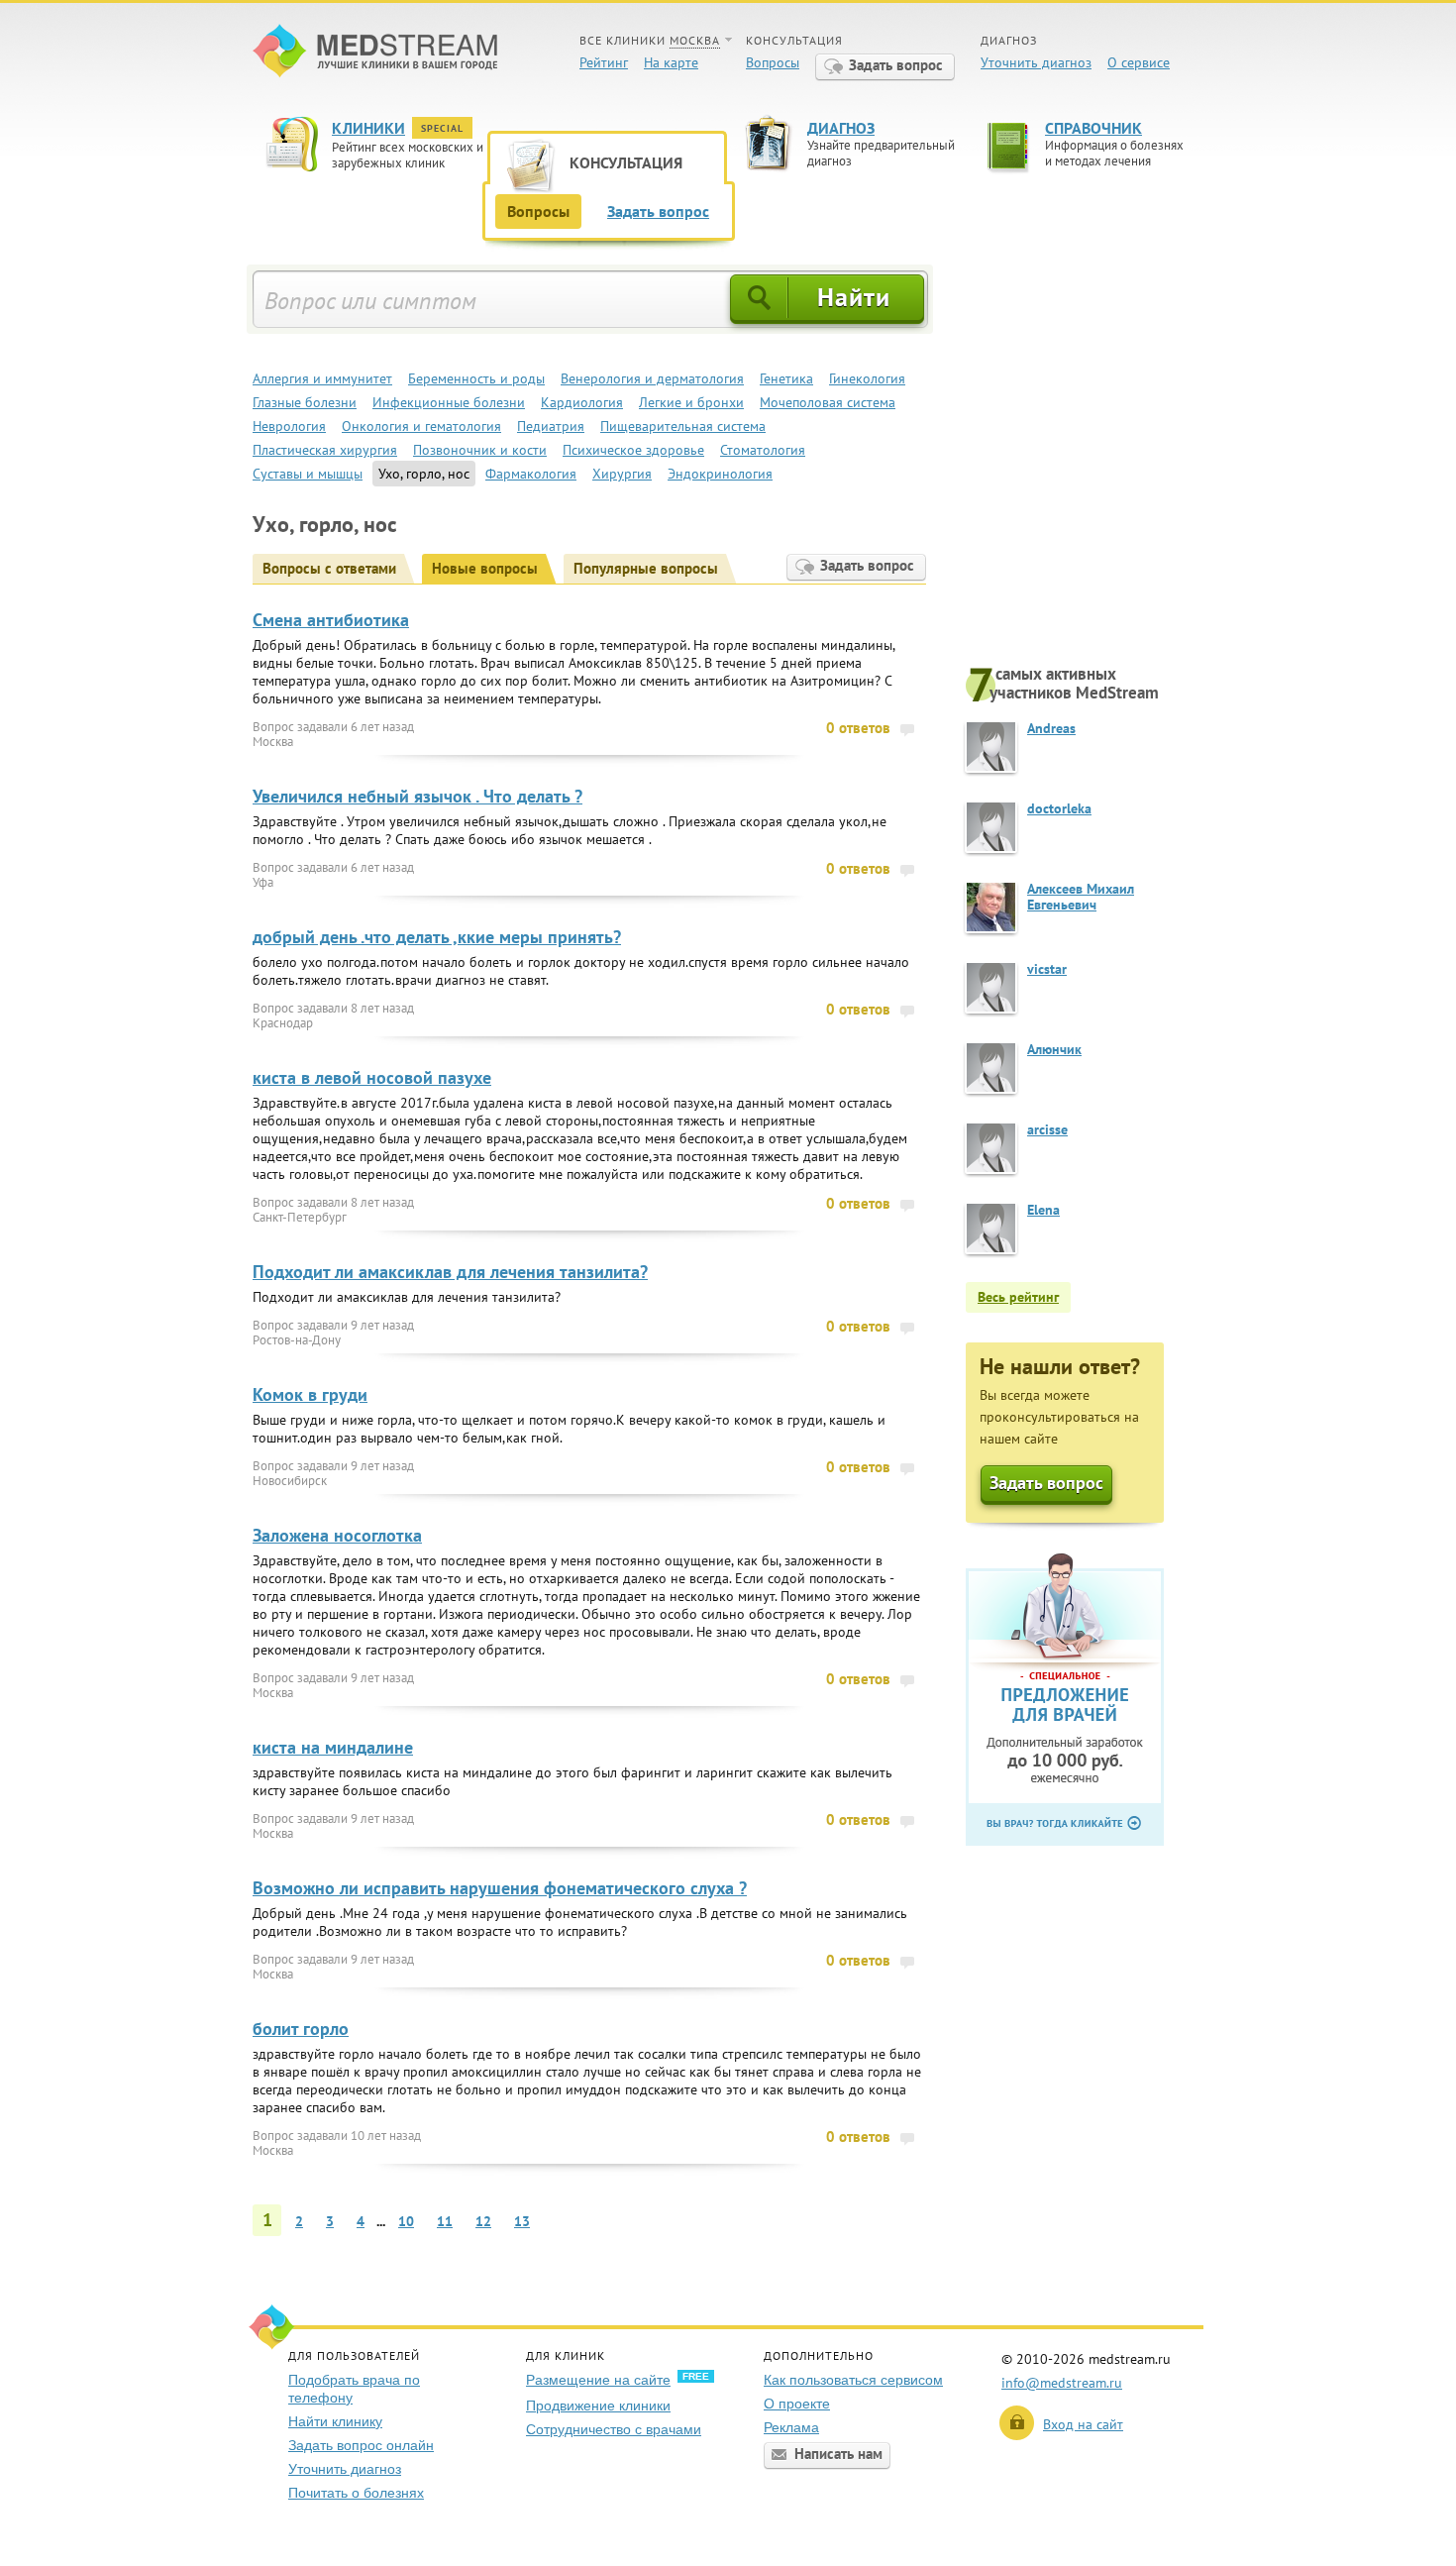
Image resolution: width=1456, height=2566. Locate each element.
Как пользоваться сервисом (853, 2380)
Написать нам (838, 2454)
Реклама (791, 2427)
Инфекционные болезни (449, 402)
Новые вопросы (485, 568)
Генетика (786, 378)
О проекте (797, 2404)
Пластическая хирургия (325, 450)
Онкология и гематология (421, 426)
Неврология (289, 426)
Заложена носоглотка (337, 1535)
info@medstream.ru (1062, 2383)
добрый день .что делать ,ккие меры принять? (437, 937)
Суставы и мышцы (308, 474)
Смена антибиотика (331, 620)
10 (406, 2221)
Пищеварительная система (683, 426)
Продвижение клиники (598, 2406)
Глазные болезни (305, 402)
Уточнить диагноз (1036, 62)
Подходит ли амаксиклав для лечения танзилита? (450, 1272)
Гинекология (867, 378)
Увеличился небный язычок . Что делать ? (417, 796)
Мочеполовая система (828, 402)
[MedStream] (375, 53)
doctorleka (1059, 808)
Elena (1043, 1210)
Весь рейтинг (1018, 1297)
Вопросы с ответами (329, 568)
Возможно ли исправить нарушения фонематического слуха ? (500, 1888)
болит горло (301, 2029)
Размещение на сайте (598, 2380)
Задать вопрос (896, 65)
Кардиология (582, 402)
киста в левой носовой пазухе (372, 1077)
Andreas (1051, 728)
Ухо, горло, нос (424, 474)
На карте (671, 62)
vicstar (1047, 969)
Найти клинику (335, 2421)
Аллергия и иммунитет (322, 378)
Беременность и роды (476, 378)
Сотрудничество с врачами (614, 2429)
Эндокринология (720, 474)
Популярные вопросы (646, 568)
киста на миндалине (333, 1747)
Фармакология (531, 474)
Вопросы (773, 62)
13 (522, 2221)
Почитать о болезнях (356, 2493)
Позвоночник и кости (480, 450)
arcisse (1047, 1129)
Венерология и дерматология (652, 378)
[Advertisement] (1085, 463)
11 (445, 2221)
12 (483, 2221)
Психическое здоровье (633, 450)
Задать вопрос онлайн (361, 2445)
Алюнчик (1054, 1049)
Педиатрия (551, 426)
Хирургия (622, 474)
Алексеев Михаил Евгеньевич (1081, 897)
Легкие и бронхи (691, 402)
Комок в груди (310, 1394)
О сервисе (1139, 62)
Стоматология (763, 450)
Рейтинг (604, 62)
